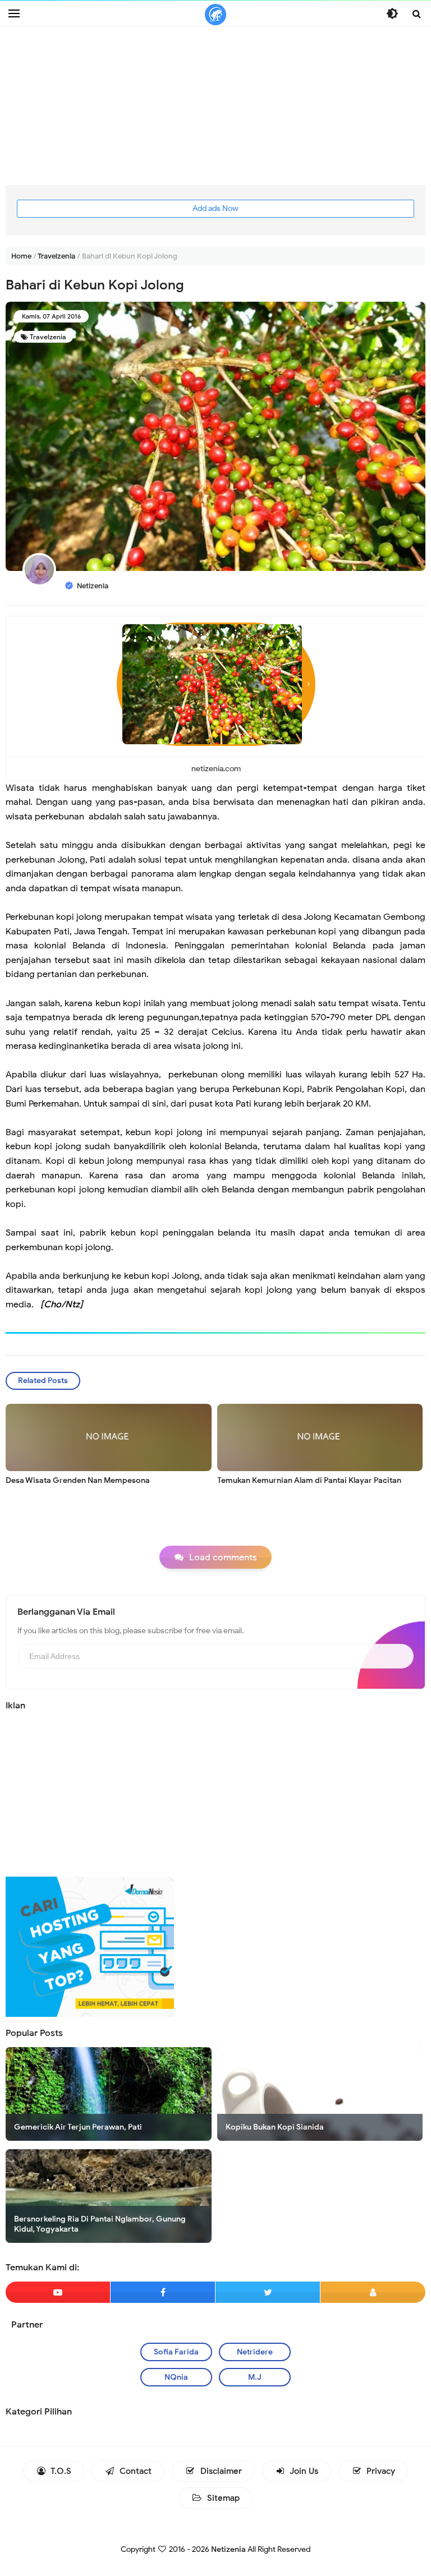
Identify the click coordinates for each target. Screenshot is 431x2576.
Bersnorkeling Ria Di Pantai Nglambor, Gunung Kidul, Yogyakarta (100, 2224)
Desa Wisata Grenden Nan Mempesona (78, 1480)
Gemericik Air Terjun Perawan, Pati (78, 2127)
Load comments (223, 1557)
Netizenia (228, 2549)
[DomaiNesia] (90, 1946)
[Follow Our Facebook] (163, 2292)
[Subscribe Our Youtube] (58, 2292)
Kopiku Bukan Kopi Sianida (275, 2127)
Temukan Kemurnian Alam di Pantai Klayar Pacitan (309, 1480)
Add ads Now (215, 208)
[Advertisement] (215, 107)
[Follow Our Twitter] (268, 2292)
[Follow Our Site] (373, 2292)
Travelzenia (48, 337)
